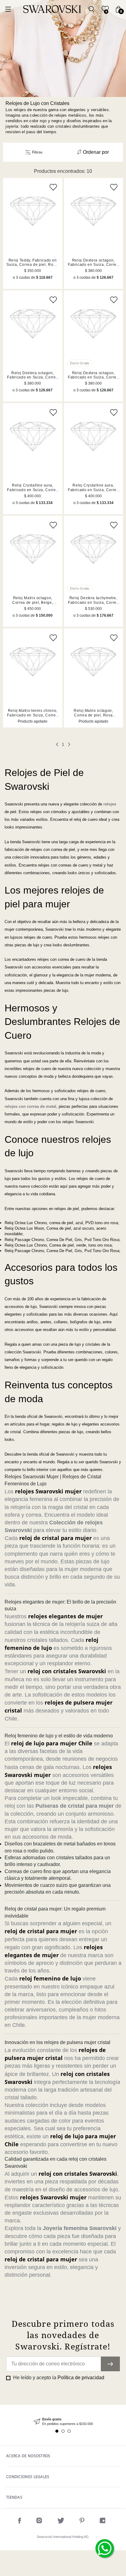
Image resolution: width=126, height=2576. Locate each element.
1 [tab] (57, 2431)
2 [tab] (63, 2431)
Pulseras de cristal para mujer (75, 1806)
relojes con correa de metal (30, 1106)
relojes (110, 804)
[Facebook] (20, 2522)
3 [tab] (69, 2431)
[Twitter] (61, 2522)
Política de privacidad (81, 2378)
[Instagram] (39, 2522)
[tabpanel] (63, 2422)
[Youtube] (104, 2522)
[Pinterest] (82, 2522)
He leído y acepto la (58, 2378)
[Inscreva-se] (110, 2364)
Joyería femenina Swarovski (80, 2228)
